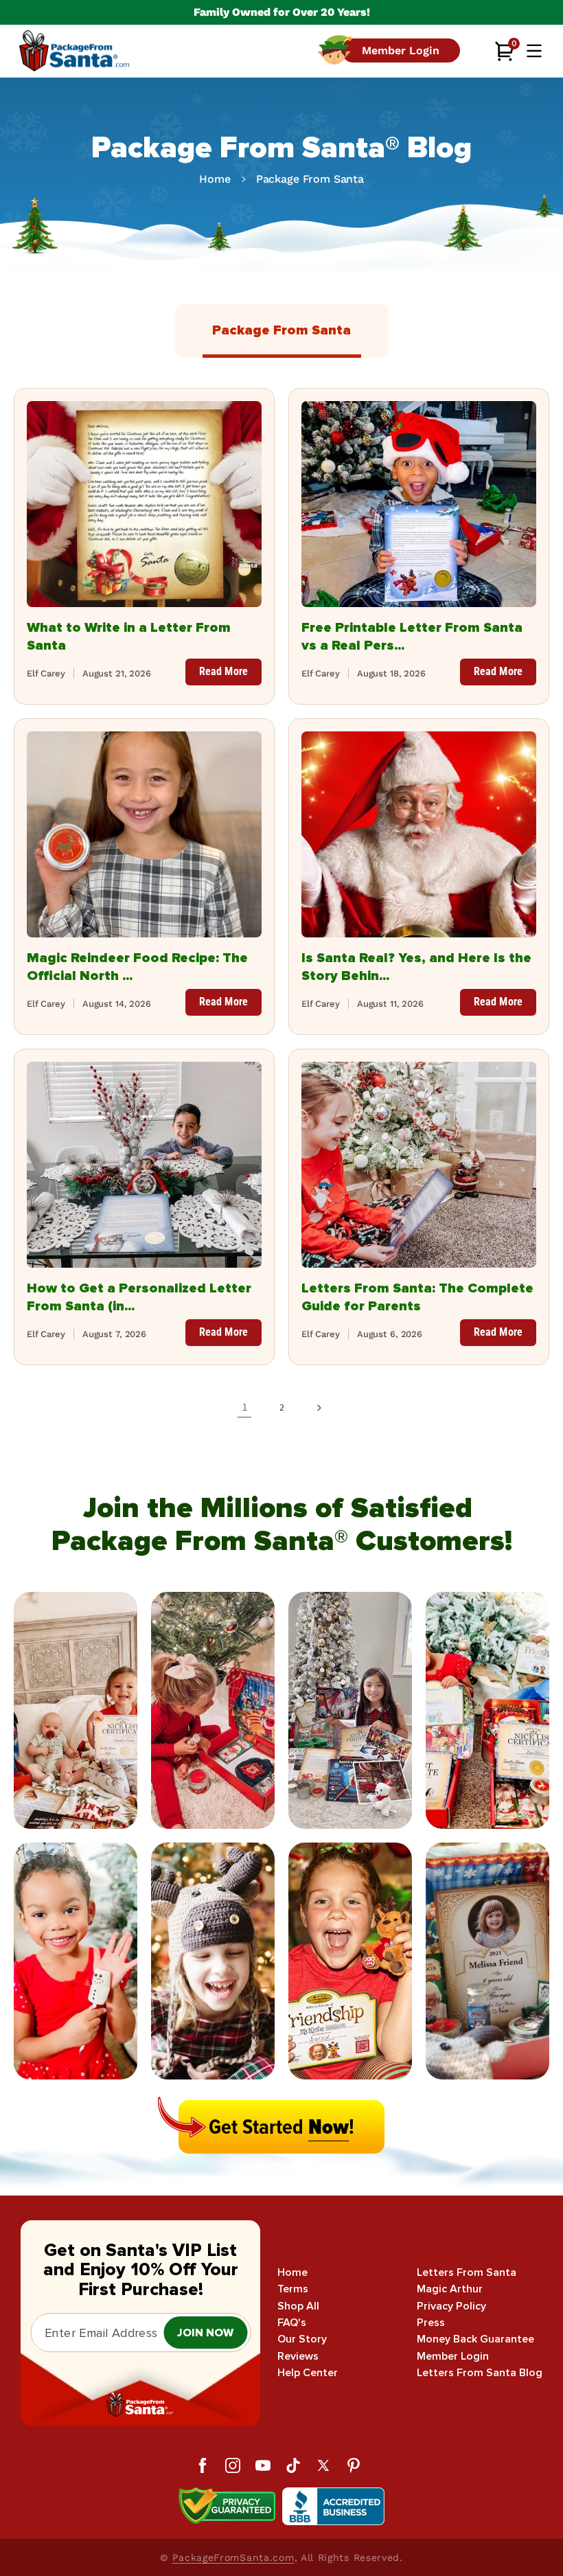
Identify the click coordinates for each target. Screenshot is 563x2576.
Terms (293, 2289)
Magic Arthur (450, 2289)
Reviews (298, 2357)
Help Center (308, 2373)
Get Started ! (281, 2127)
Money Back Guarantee (475, 2339)
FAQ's (292, 2323)
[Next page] (319, 1408)
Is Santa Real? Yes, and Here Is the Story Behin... (416, 967)
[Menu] (534, 51)
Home (215, 179)
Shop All (298, 2306)
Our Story (302, 2339)
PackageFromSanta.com (233, 2557)
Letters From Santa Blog (480, 2373)
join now (205, 2333)
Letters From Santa (467, 2273)
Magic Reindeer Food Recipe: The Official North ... (137, 967)
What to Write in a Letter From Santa (129, 637)
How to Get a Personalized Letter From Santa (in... (139, 1297)
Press (431, 2323)
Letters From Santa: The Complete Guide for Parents (417, 1297)
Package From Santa (310, 179)
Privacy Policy (451, 2306)
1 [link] (245, 1407)
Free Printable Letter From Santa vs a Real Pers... (412, 637)
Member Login (453, 2357)
